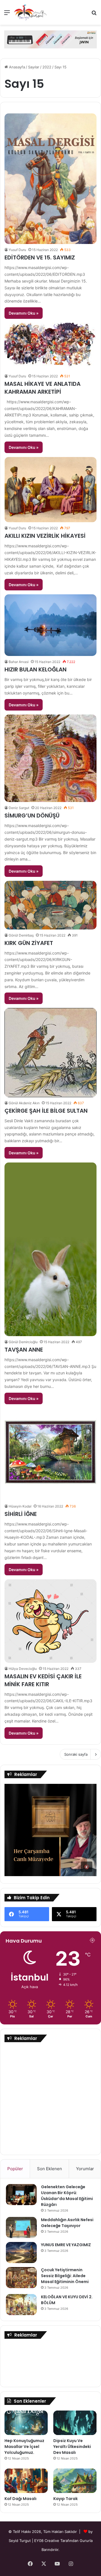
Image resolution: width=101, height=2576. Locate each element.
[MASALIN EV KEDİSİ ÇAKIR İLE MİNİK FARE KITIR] (50, 1621)
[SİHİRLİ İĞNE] (50, 1454)
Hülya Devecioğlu (23, 1669)
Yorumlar (85, 2169)
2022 (47, 67)
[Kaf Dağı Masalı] (26, 2481)
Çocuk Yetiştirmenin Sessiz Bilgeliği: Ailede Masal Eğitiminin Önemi (65, 2276)
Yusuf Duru (17, 250)
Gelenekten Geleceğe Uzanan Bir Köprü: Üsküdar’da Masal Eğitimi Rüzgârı (67, 2196)
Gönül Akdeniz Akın (24, 1103)
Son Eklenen (50, 2169)
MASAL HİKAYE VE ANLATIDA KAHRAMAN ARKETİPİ (43, 388)
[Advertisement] (50, 2098)
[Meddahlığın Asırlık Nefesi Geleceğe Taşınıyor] (21, 2227)
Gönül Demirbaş (21, 935)
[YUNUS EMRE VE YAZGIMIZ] (21, 2253)
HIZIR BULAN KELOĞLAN (35, 669)
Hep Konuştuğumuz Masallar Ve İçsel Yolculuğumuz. (24, 2447)
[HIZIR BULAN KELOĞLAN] (50, 625)
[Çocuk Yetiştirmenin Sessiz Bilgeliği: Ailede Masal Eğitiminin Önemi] (21, 2278)
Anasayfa (16, 67)
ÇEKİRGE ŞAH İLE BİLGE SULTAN (46, 1111)
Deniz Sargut (19, 808)
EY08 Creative (47, 2541)
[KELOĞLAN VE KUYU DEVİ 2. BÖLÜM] (21, 2305)
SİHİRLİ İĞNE (21, 1514)
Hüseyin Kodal (20, 1506)
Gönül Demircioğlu (23, 1342)
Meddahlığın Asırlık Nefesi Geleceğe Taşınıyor (67, 2223)
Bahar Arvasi (19, 662)
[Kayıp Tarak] (75, 2481)
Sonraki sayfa (76, 1754)
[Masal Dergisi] (30, 12)
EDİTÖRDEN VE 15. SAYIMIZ (40, 257)
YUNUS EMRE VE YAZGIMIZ (66, 2245)
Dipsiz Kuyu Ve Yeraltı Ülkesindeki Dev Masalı (72, 2447)
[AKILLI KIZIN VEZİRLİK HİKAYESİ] (50, 490)
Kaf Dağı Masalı (20, 2499)
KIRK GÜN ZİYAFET (29, 943)
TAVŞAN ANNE (24, 1350)
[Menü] (7, 14)
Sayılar (34, 67)
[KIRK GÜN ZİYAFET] (50, 905)
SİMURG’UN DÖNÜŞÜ (32, 816)
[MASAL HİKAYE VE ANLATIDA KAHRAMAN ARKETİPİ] (50, 347)
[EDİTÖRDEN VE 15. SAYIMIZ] (50, 179)
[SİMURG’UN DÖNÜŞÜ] (50, 758)
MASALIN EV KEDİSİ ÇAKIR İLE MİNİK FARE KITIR (43, 1680)
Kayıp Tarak (66, 2499)
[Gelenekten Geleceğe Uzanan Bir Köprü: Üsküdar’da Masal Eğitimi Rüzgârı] (21, 2195)
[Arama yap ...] (94, 14)
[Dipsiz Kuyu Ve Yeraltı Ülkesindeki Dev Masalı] (75, 2423)
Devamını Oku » (24, 313)
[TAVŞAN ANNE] (50, 1249)
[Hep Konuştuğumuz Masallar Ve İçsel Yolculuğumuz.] (26, 2423)
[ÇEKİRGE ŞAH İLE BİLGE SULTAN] (50, 1052)
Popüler (15, 2169)
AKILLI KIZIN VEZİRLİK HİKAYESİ (45, 536)
